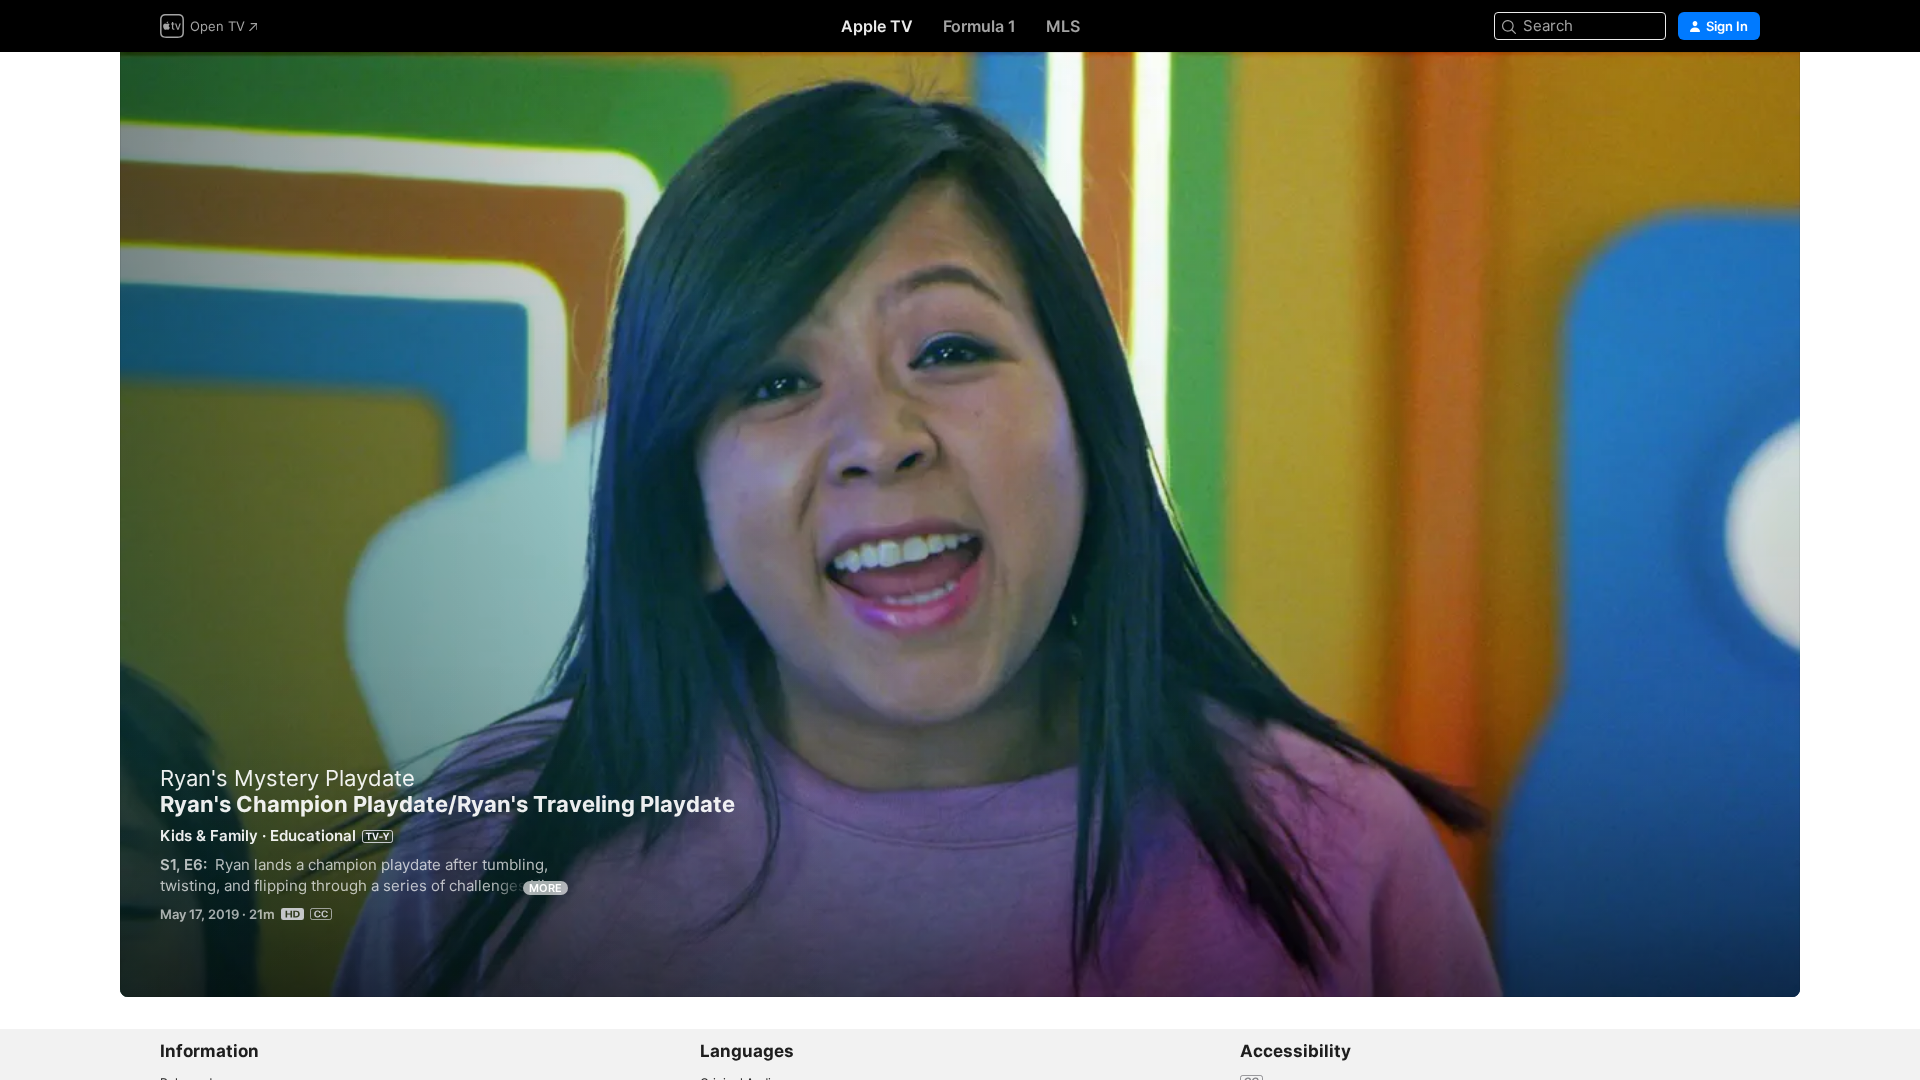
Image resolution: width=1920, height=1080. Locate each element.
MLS (1063, 26)
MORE (545, 888)
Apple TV (877, 26)
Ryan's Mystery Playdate (287, 778)
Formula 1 (979, 26)
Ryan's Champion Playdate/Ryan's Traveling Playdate (960, 524)
